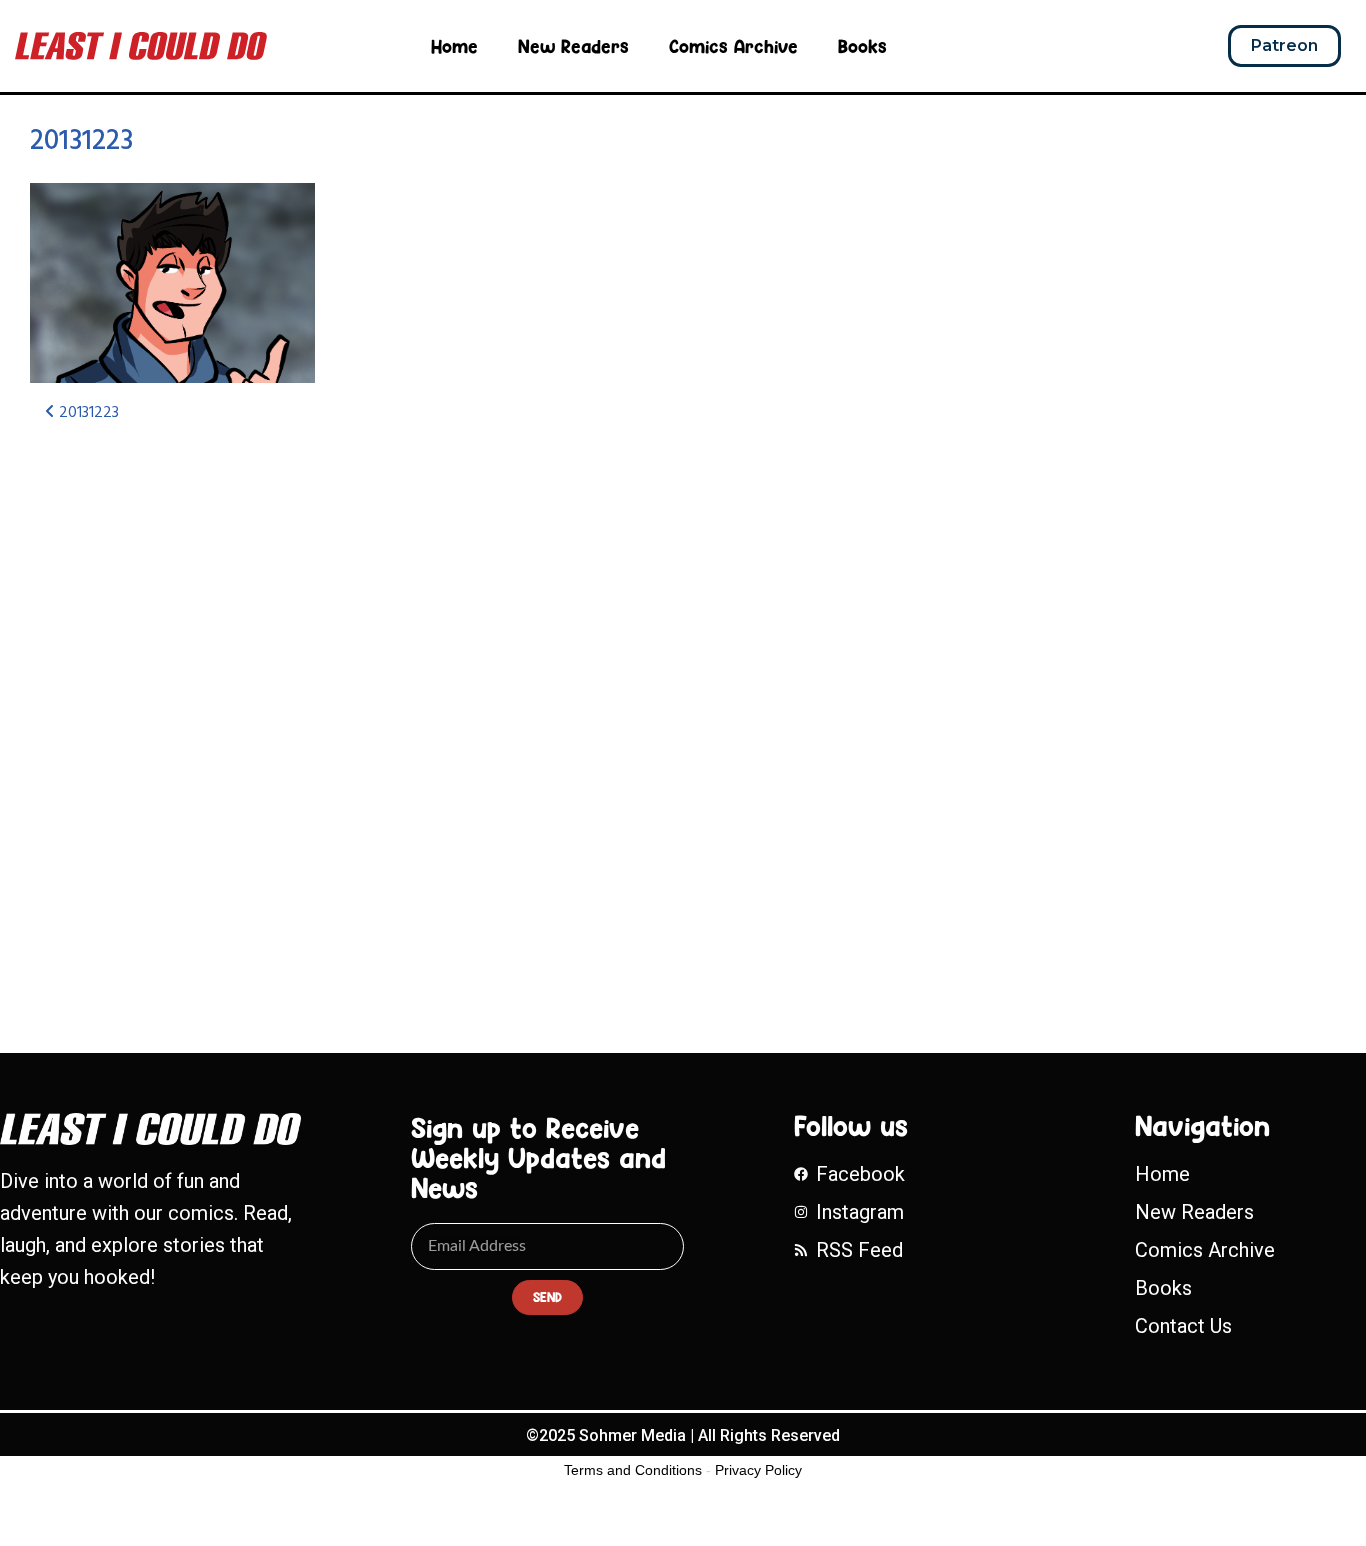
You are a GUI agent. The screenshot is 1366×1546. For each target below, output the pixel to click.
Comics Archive (733, 46)
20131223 (81, 141)
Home (454, 46)
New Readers (573, 46)
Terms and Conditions (633, 1470)
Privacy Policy (758, 1470)
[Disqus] (450, 705)
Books (862, 46)
